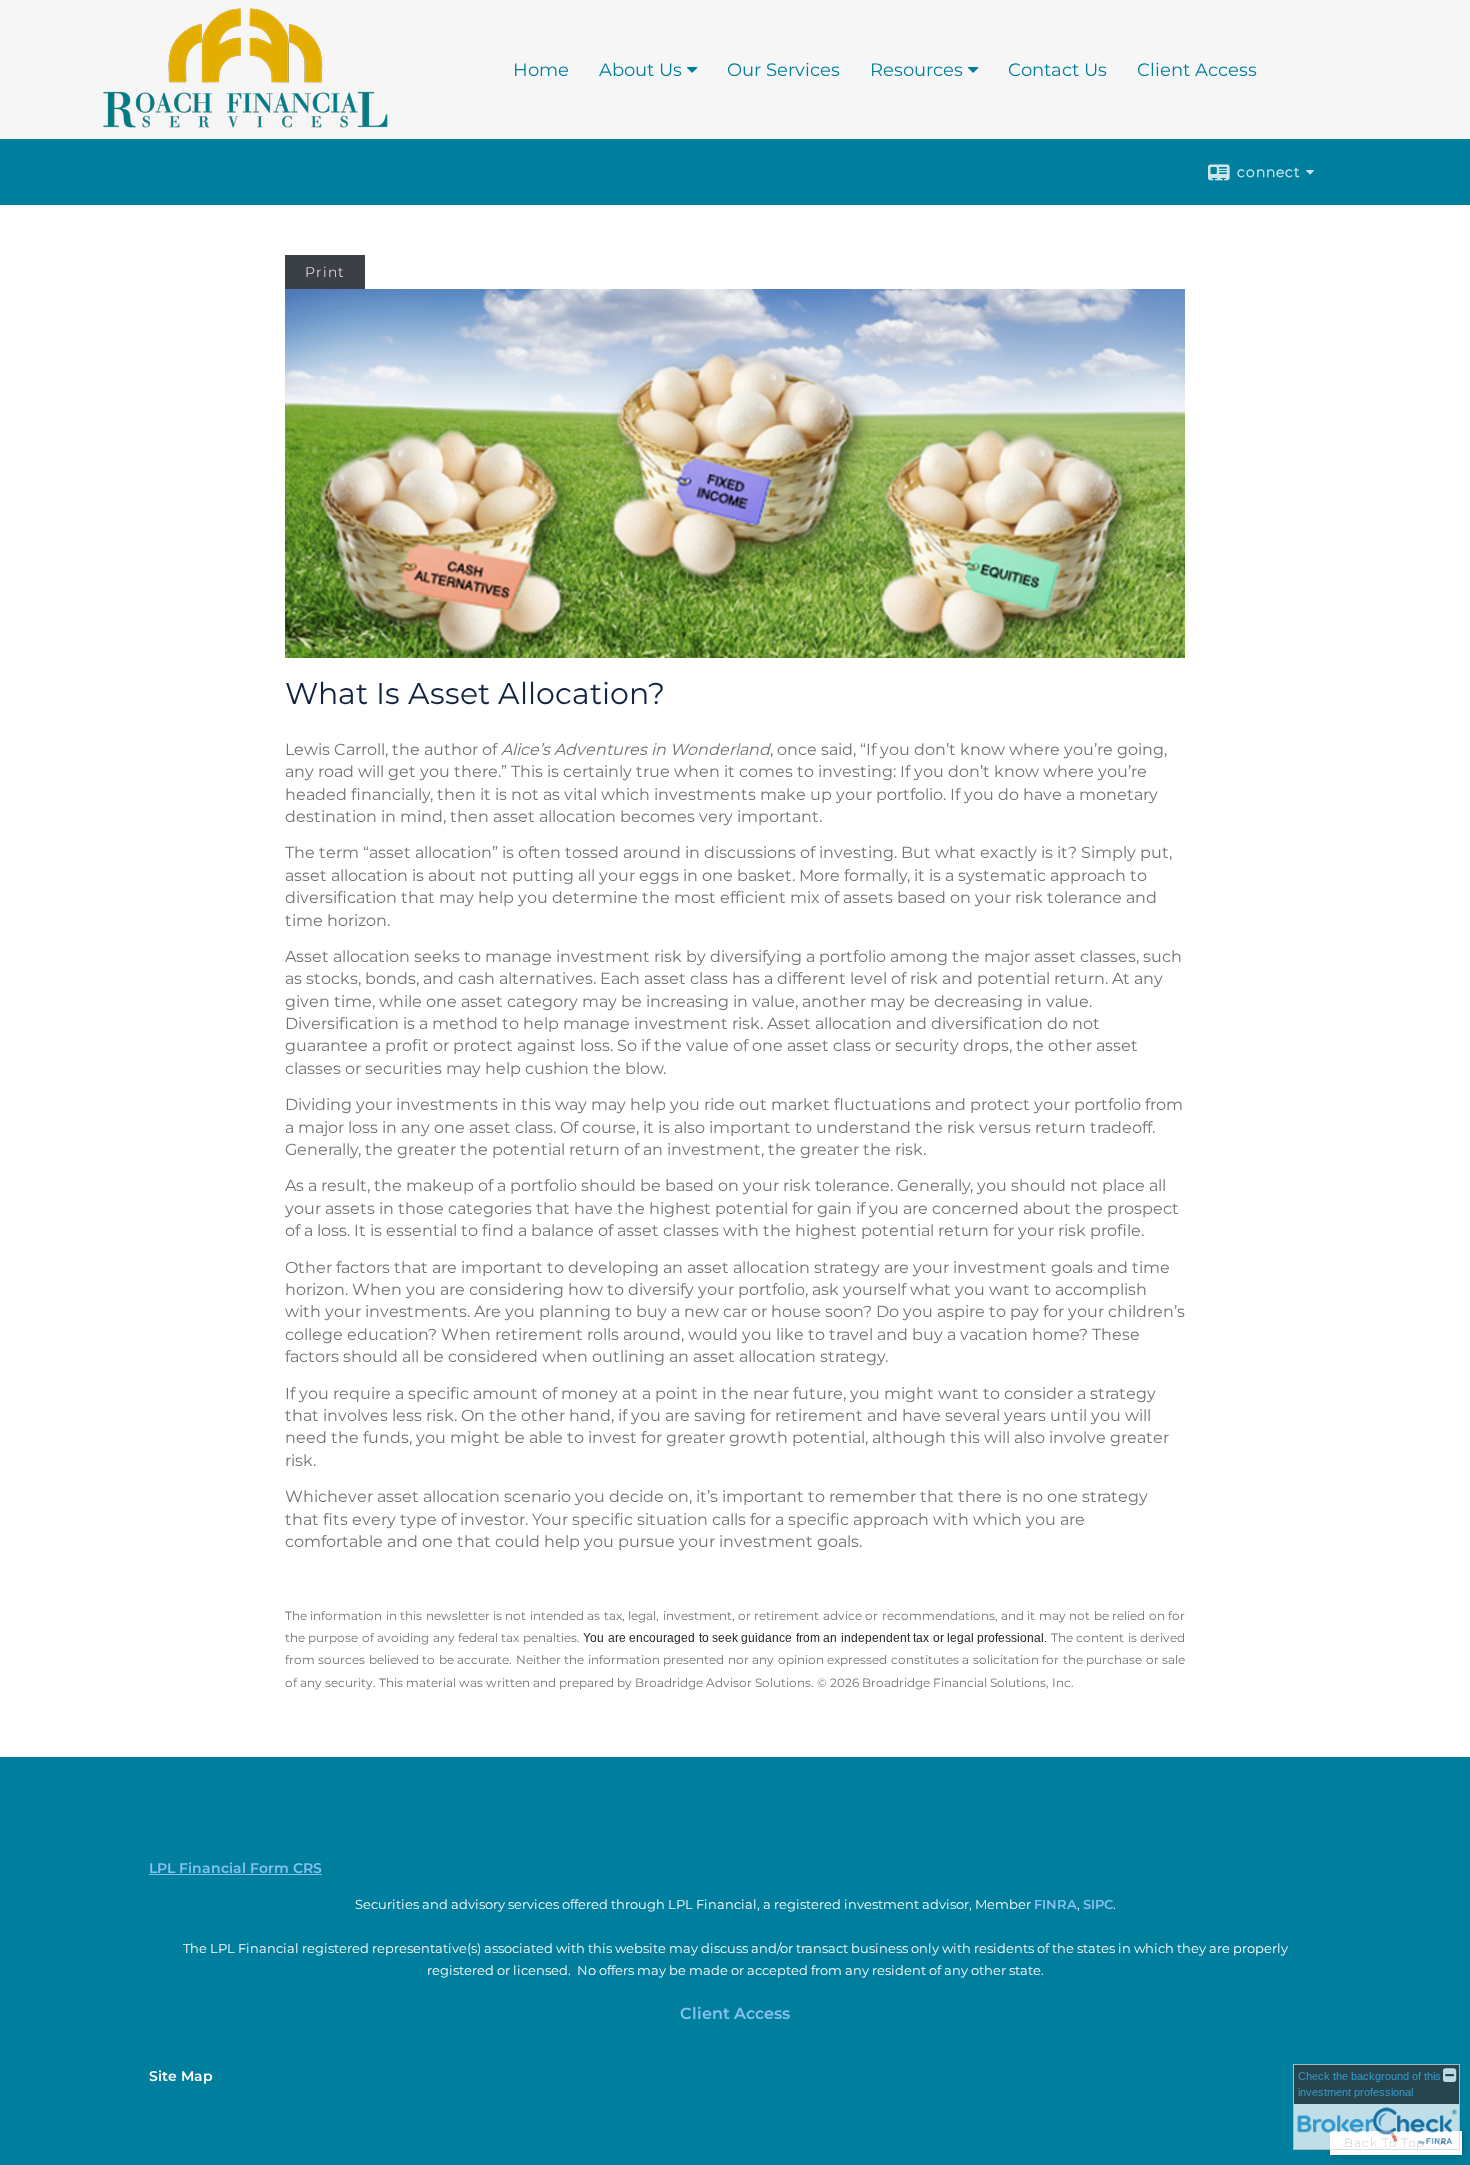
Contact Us (1057, 70)
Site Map (181, 2076)
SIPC (1098, 1904)
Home (541, 70)
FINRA (1055, 1904)
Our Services (783, 70)
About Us (640, 70)
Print (325, 272)
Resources (916, 70)
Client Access (1197, 70)
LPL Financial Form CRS (235, 1868)
